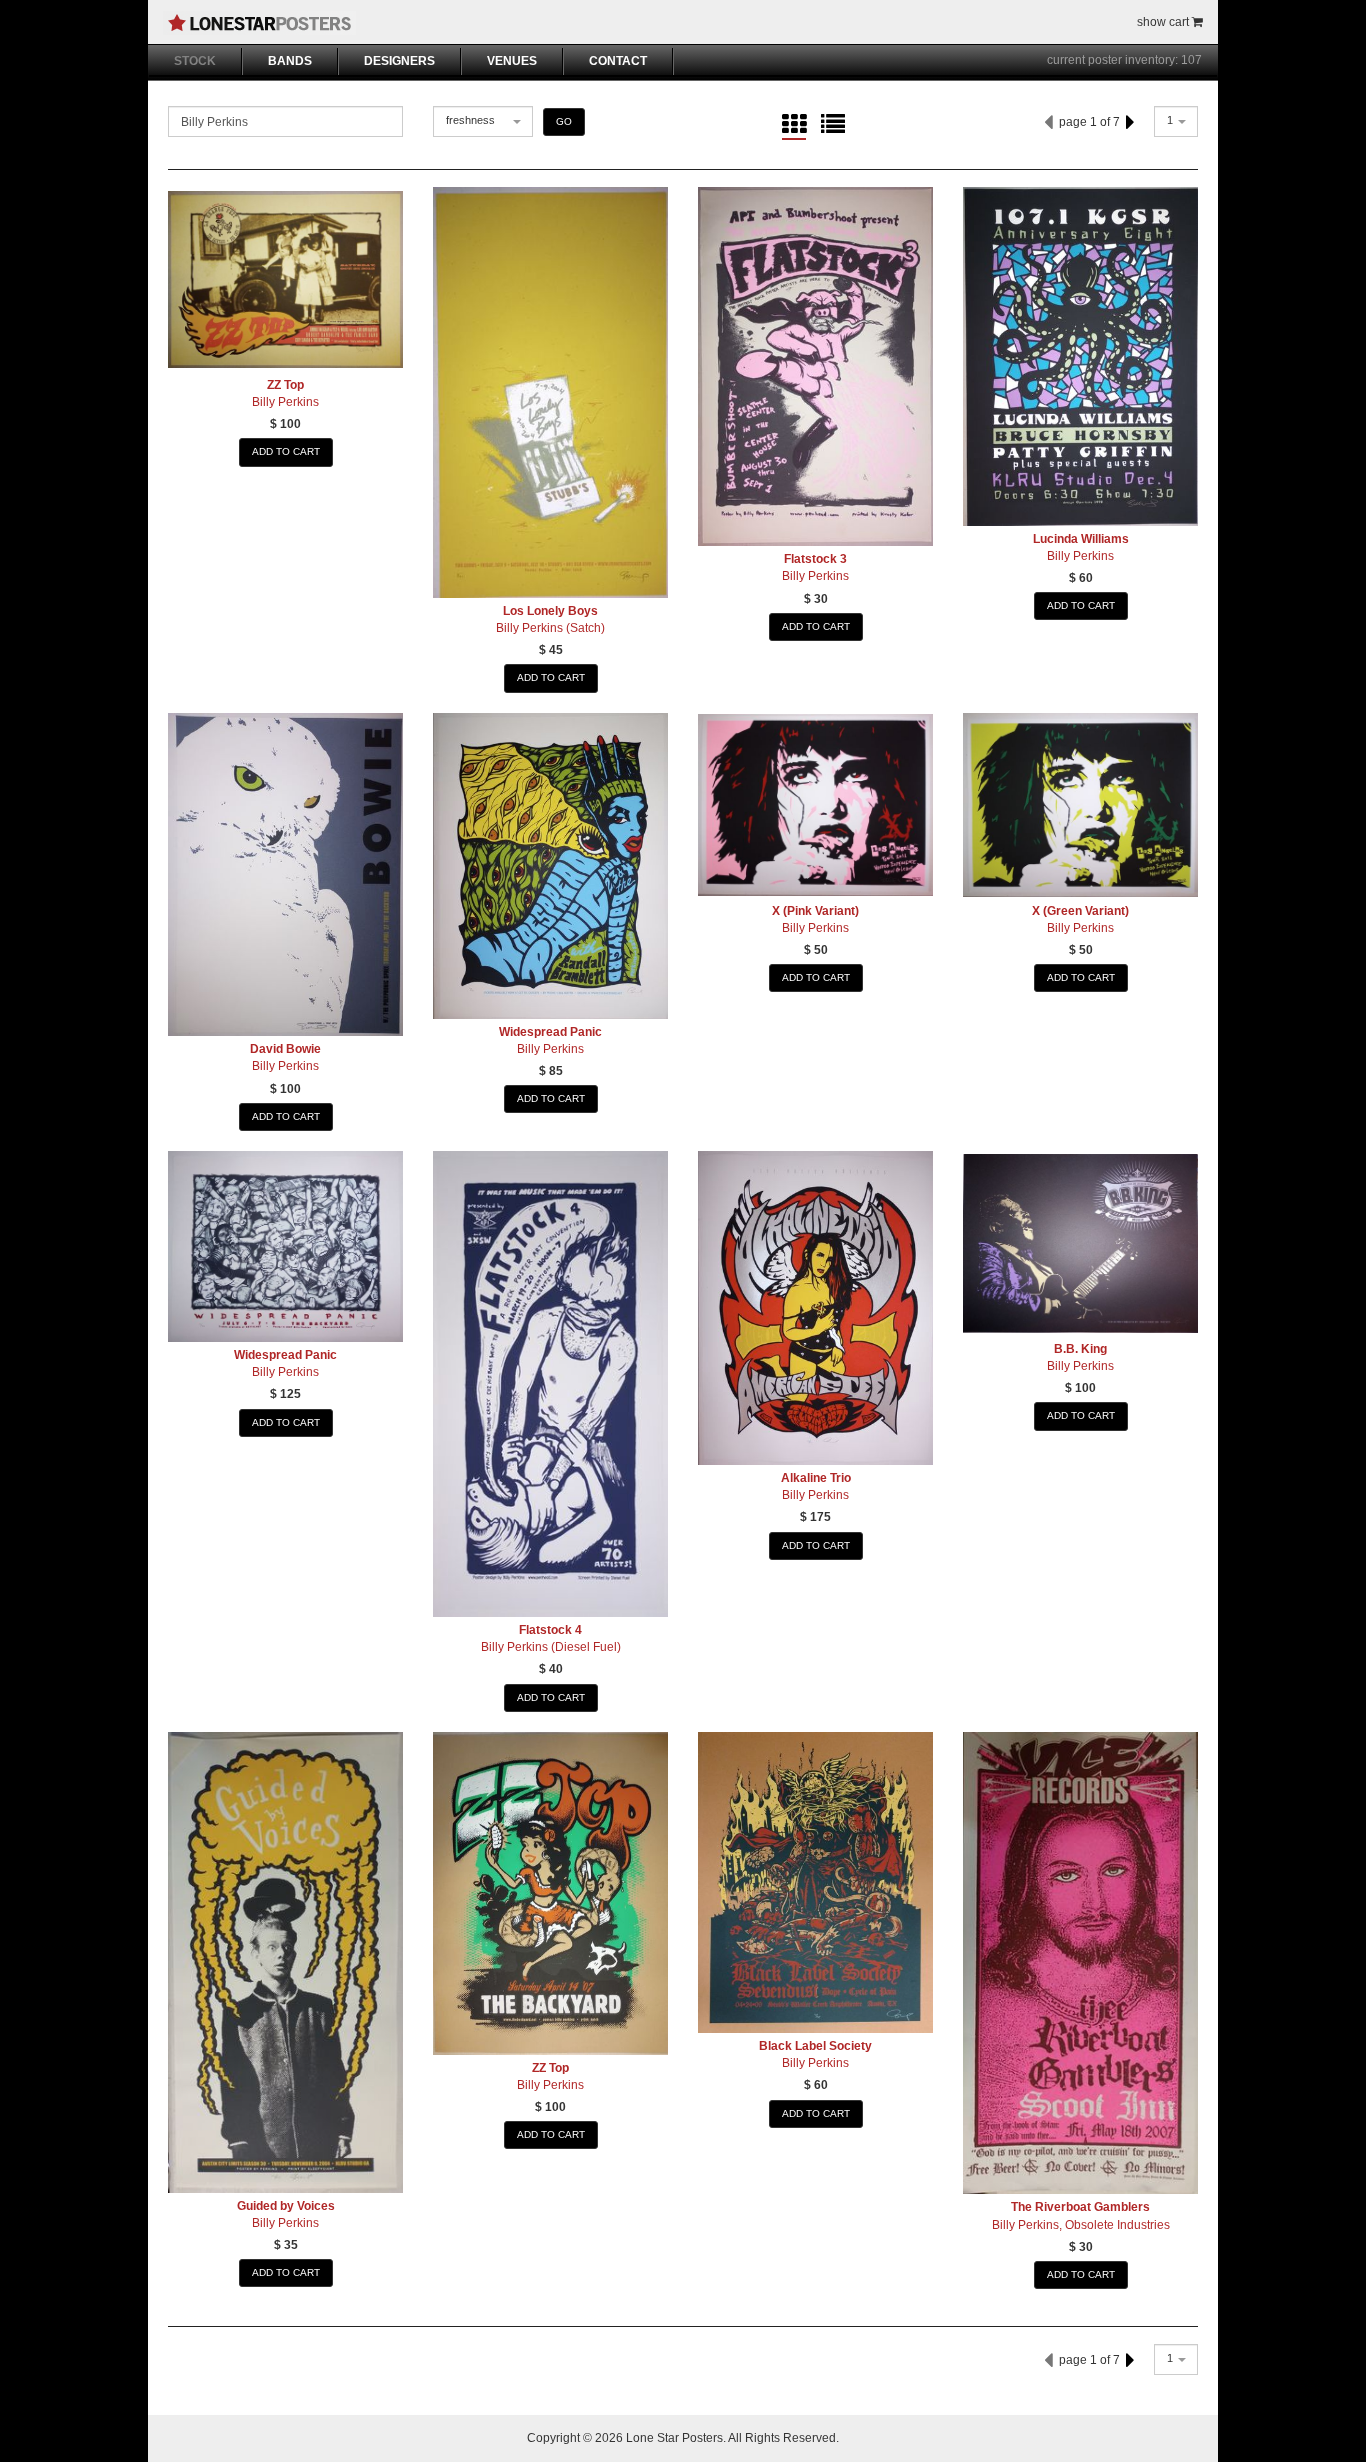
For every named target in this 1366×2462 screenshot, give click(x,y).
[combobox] (483, 121)
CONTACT (618, 61)
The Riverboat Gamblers (1080, 2207)
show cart (1164, 22)
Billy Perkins (285, 402)
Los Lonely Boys (550, 611)
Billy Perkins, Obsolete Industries (1081, 2225)
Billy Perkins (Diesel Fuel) (551, 1647)
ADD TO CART (286, 451)
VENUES (512, 61)
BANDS (290, 61)
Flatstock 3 (815, 559)
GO (564, 121)
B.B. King (1080, 1349)
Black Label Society (815, 2046)
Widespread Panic (550, 1032)
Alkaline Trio (816, 1478)
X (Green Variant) (1080, 911)
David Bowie (285, 1049)
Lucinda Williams (1081, 539)
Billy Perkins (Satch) (550, 628)
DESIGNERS (399, 61)
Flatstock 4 (550, 1630)
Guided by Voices (286, 2206)
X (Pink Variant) (815, 911)
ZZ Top (285, 385)
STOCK (195, 61)
